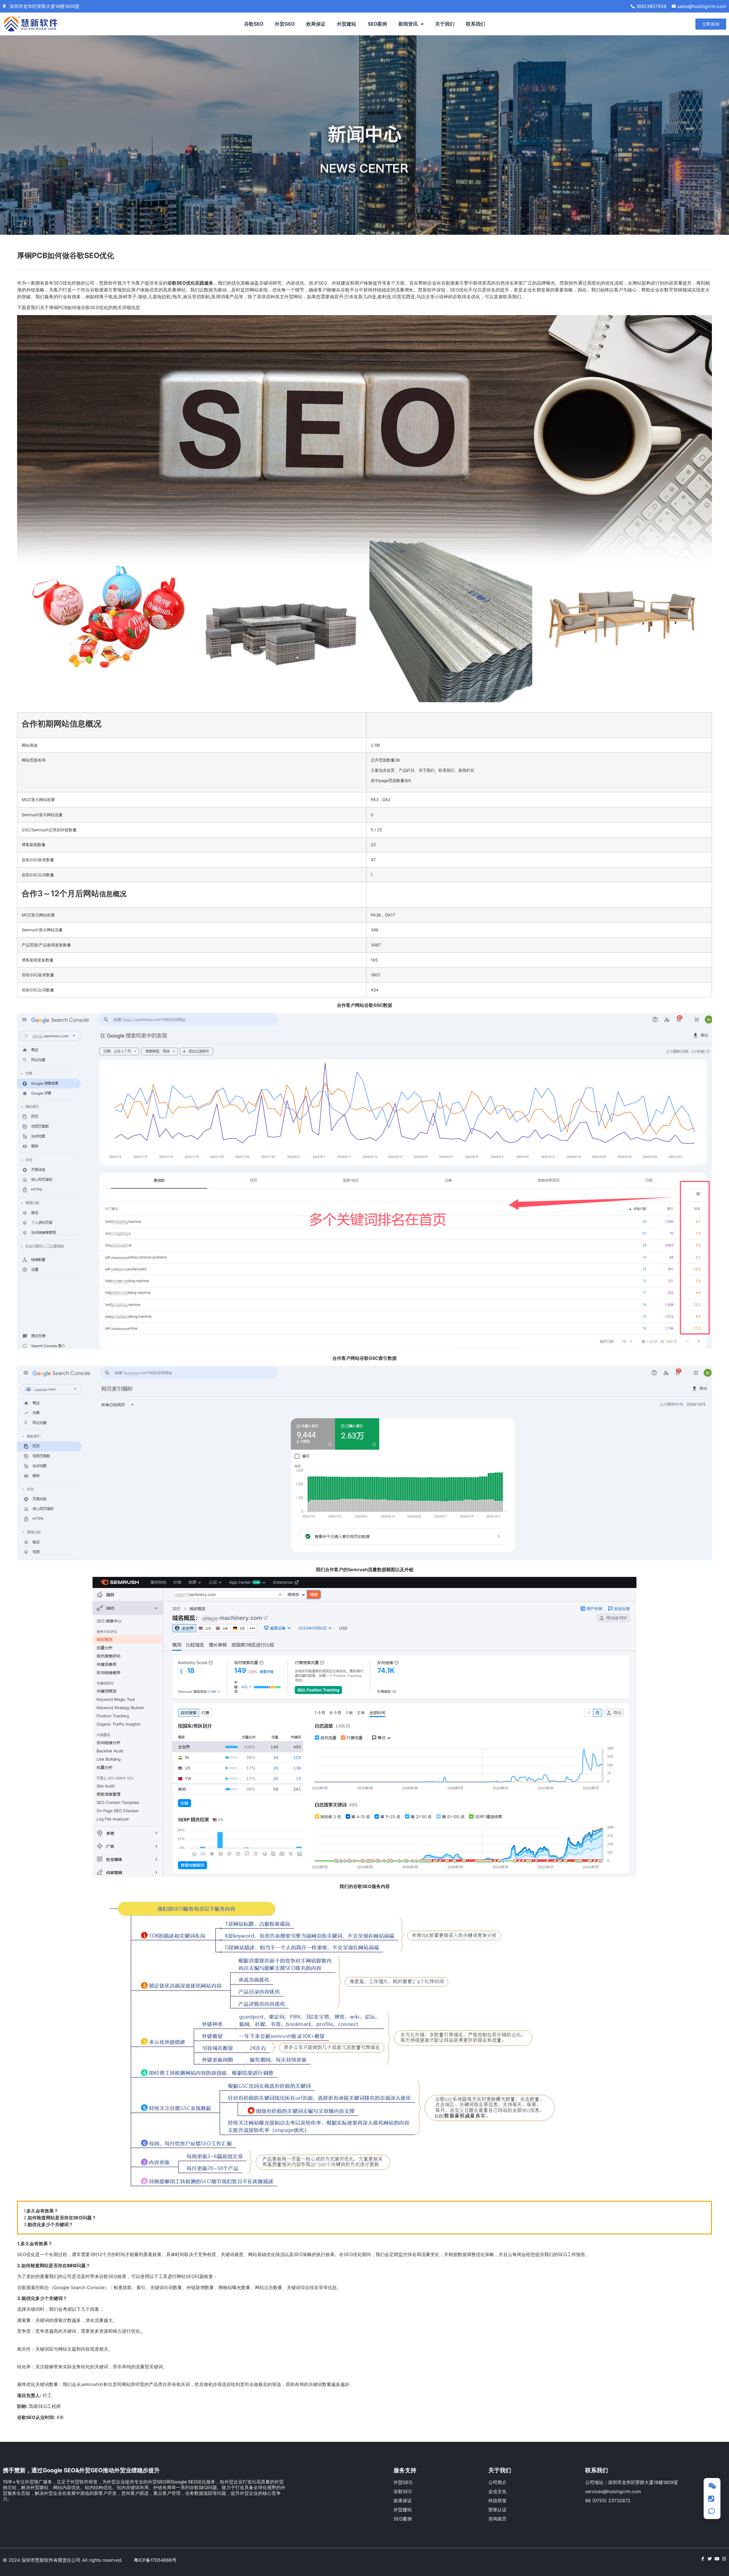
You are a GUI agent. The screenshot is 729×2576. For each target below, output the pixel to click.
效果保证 (316, 24)
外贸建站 (347, 24)
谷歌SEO (254, 24)
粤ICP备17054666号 (155, 2560)
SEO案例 (377, 24)
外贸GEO (285, 24)
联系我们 (476, 24)
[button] (711, 24)
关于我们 (445, 24)
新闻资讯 (408, 24)
